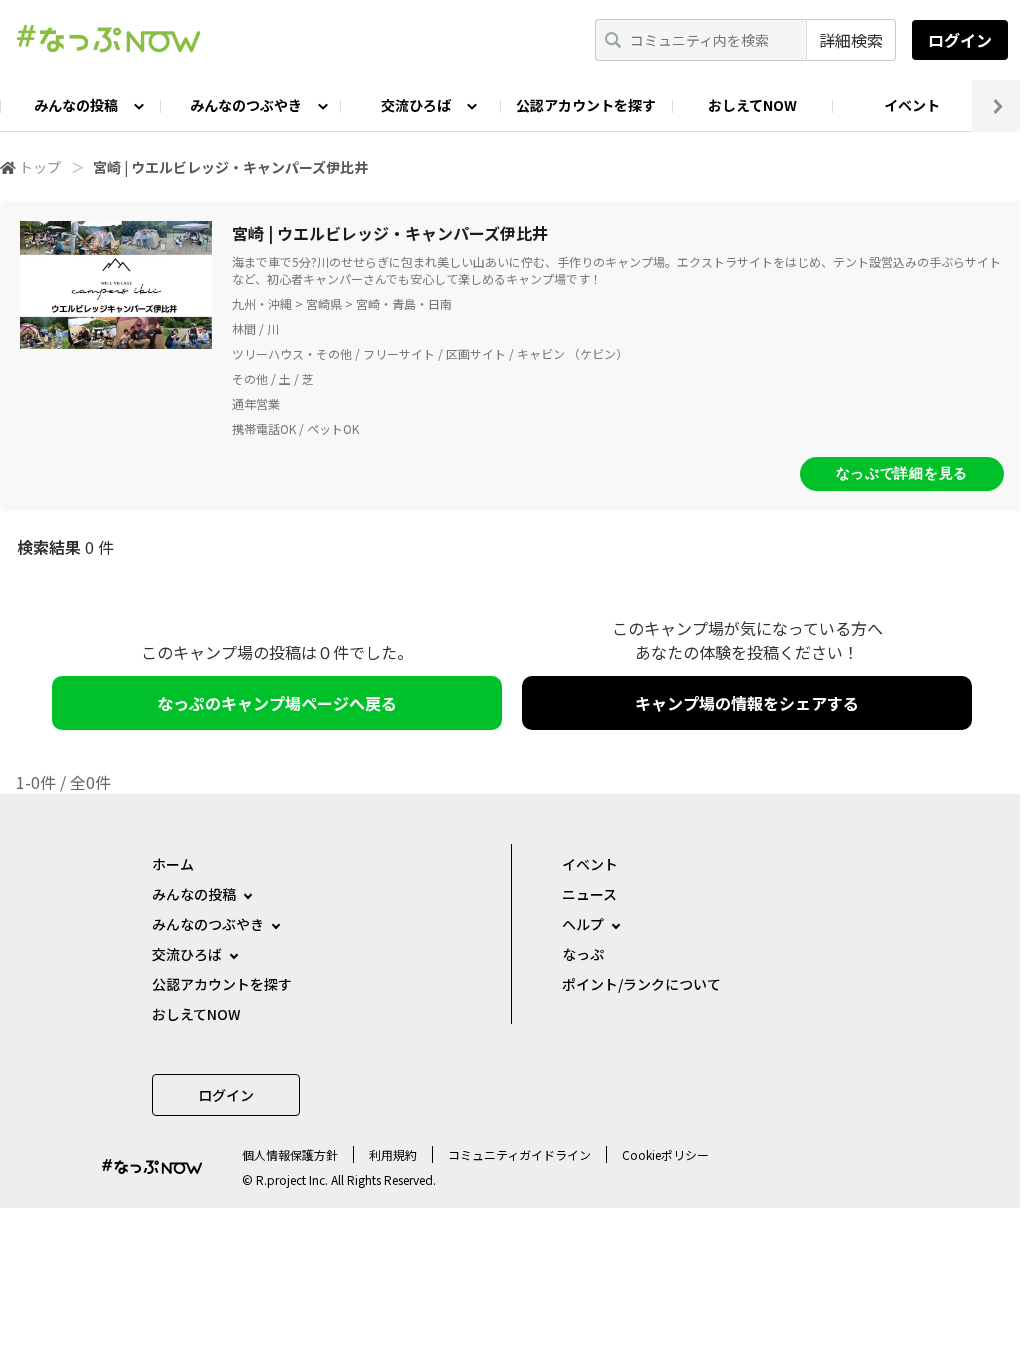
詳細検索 (851, 40)
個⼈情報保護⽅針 (290, 1154)
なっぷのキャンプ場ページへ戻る (277, 703)
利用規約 (393, 1154)
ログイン (960, 40)
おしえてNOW (752, 105)
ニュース (589, 894)
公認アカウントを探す (586, 105)
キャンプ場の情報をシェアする (747, 703)
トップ (40, 167)
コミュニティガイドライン (519, 1154)
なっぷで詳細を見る (902, 473)
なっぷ (583, 954)
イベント (912, 105)
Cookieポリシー (665, 1154)
